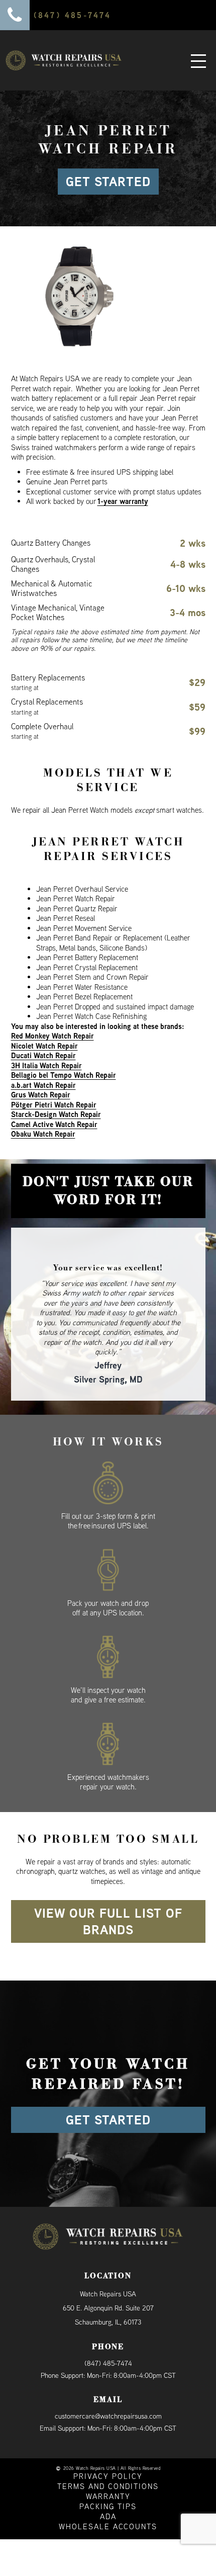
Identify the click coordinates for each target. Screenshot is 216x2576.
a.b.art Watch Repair (43, 1085)
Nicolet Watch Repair (44, 1046)
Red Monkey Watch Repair (52, 1036)
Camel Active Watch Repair (54, 1124)
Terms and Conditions (108, 2468)
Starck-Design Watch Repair (56, 1114)
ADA (108, 2498)
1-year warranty (123, 501)
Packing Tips (108, 2488)
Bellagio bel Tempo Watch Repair (64, 1075)
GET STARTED (108, 182)
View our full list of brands (108, 1903)
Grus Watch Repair (41, 1095)
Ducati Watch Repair (43, 1055)
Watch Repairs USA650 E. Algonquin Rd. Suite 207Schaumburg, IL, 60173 (108, 2290)
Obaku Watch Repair (43, 1134)
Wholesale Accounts (108, 2508)
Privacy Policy (108, 2458)
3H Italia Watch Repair (46, 1065)
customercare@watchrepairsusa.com (108, 2397)
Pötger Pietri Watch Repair (54, 1105)
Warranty (108, 2478)
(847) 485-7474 (108, 2345)
